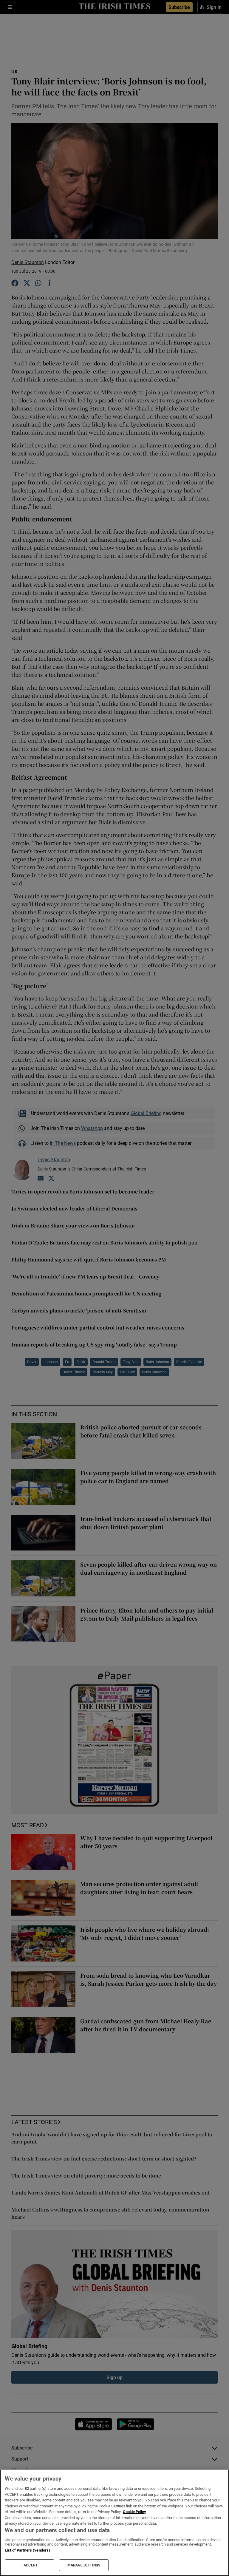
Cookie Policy (134, 2512)
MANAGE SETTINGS (84, 2565)
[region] (114, 2523)
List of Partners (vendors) (27, 2550)
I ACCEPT (30, 2565)
